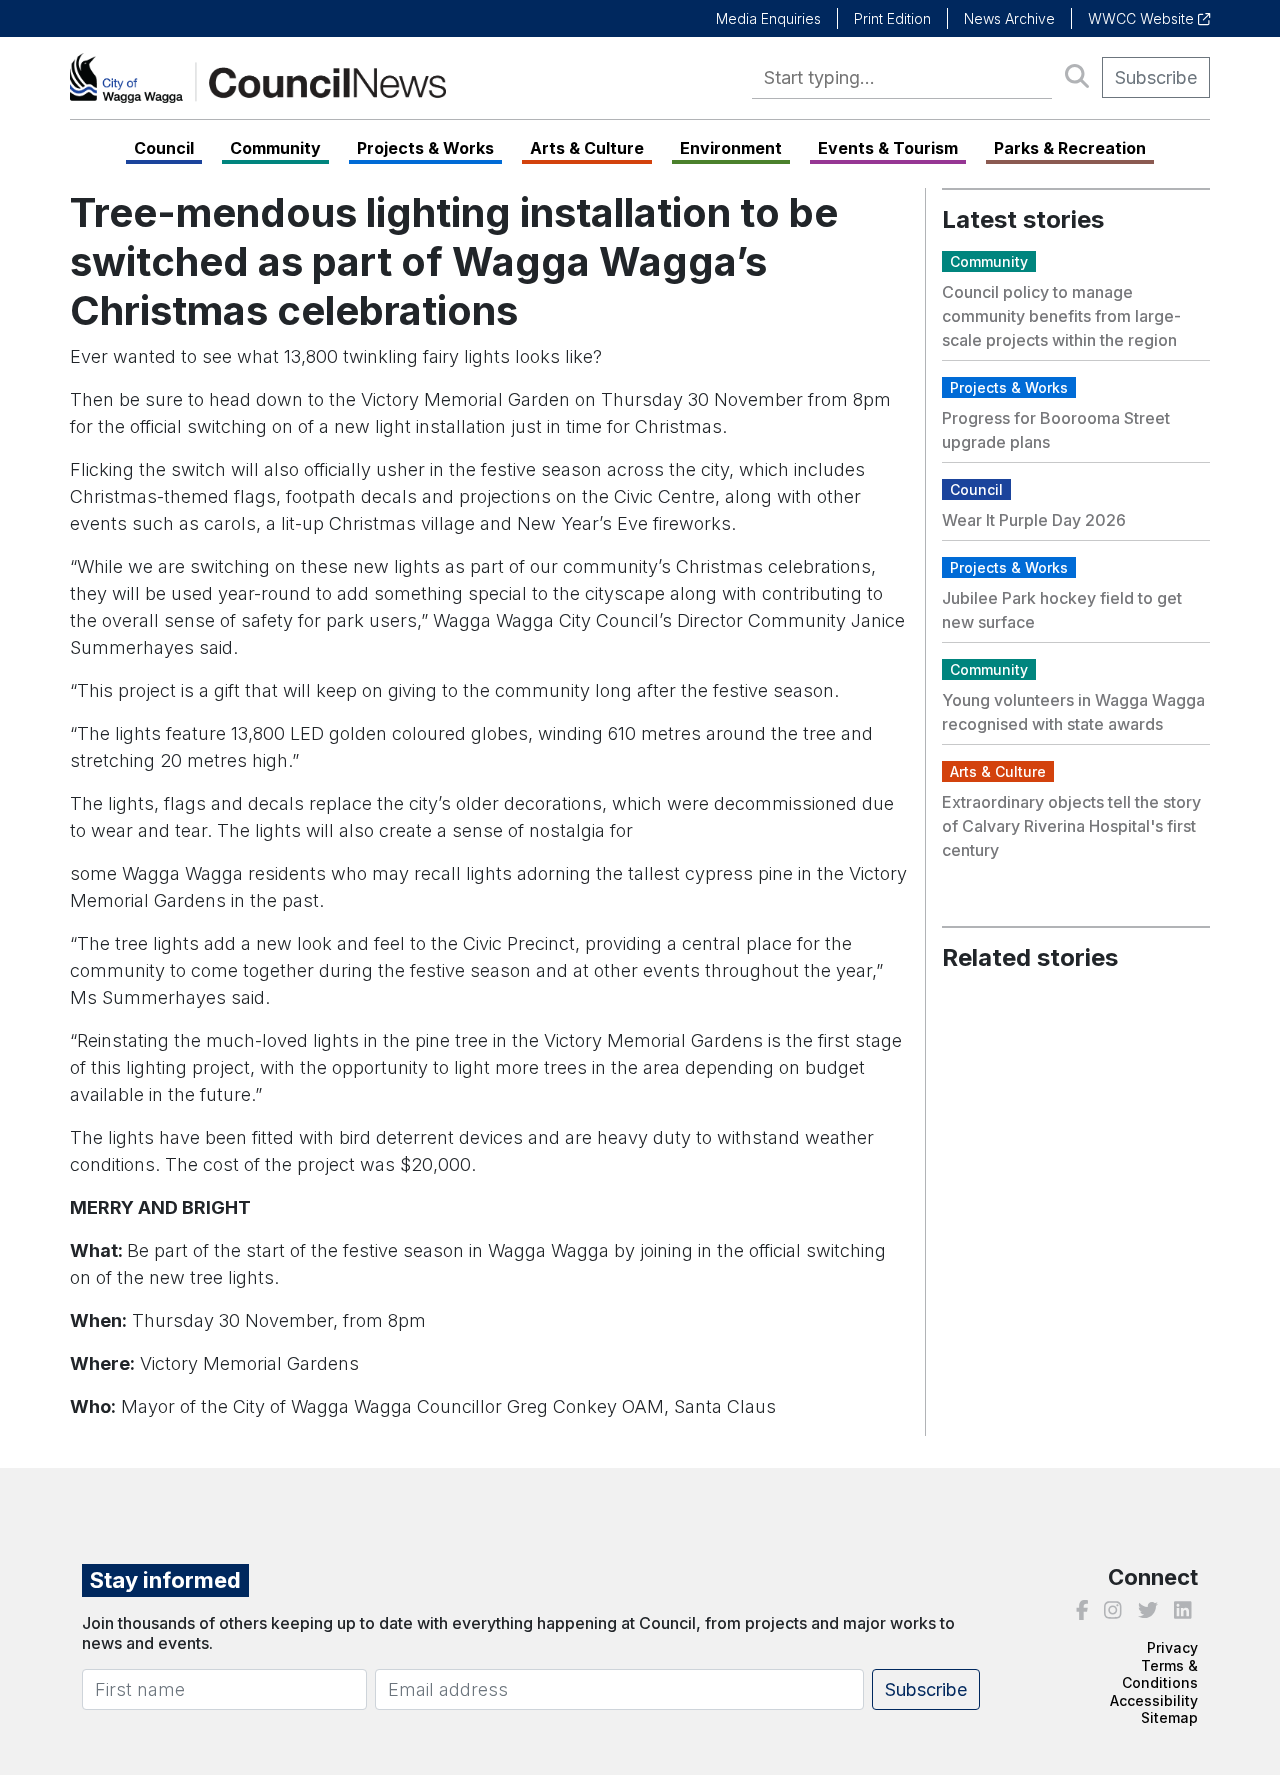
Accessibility (1154, 1700)
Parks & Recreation (1070, 148)
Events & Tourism (888, 148)
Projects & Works (425, 148)
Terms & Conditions (1160, 1674)
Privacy (1172, 1647)
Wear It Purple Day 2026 (1034, 520)
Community (275, 148)
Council (164, 148)
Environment (731, 148)
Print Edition (892, 18)
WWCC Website (1143, 18)
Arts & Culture (587, 148)
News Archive (1009, 18)
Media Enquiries (768, 18)
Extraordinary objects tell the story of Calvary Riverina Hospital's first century (1071, 826)
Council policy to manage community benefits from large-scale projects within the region (1061, 316)
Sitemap (1169, 1717)
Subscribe (1156, 77)
